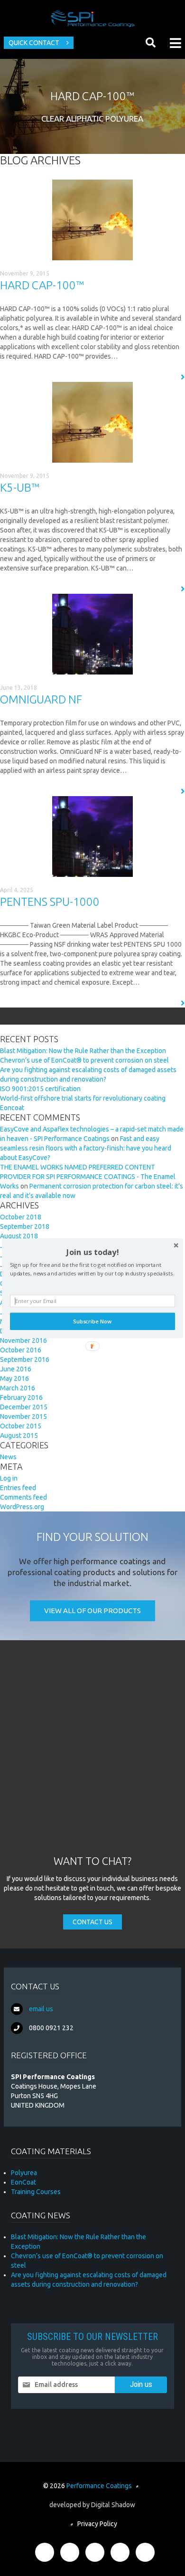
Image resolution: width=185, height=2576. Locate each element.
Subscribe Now (92, 1321)
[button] (92, 1251)
